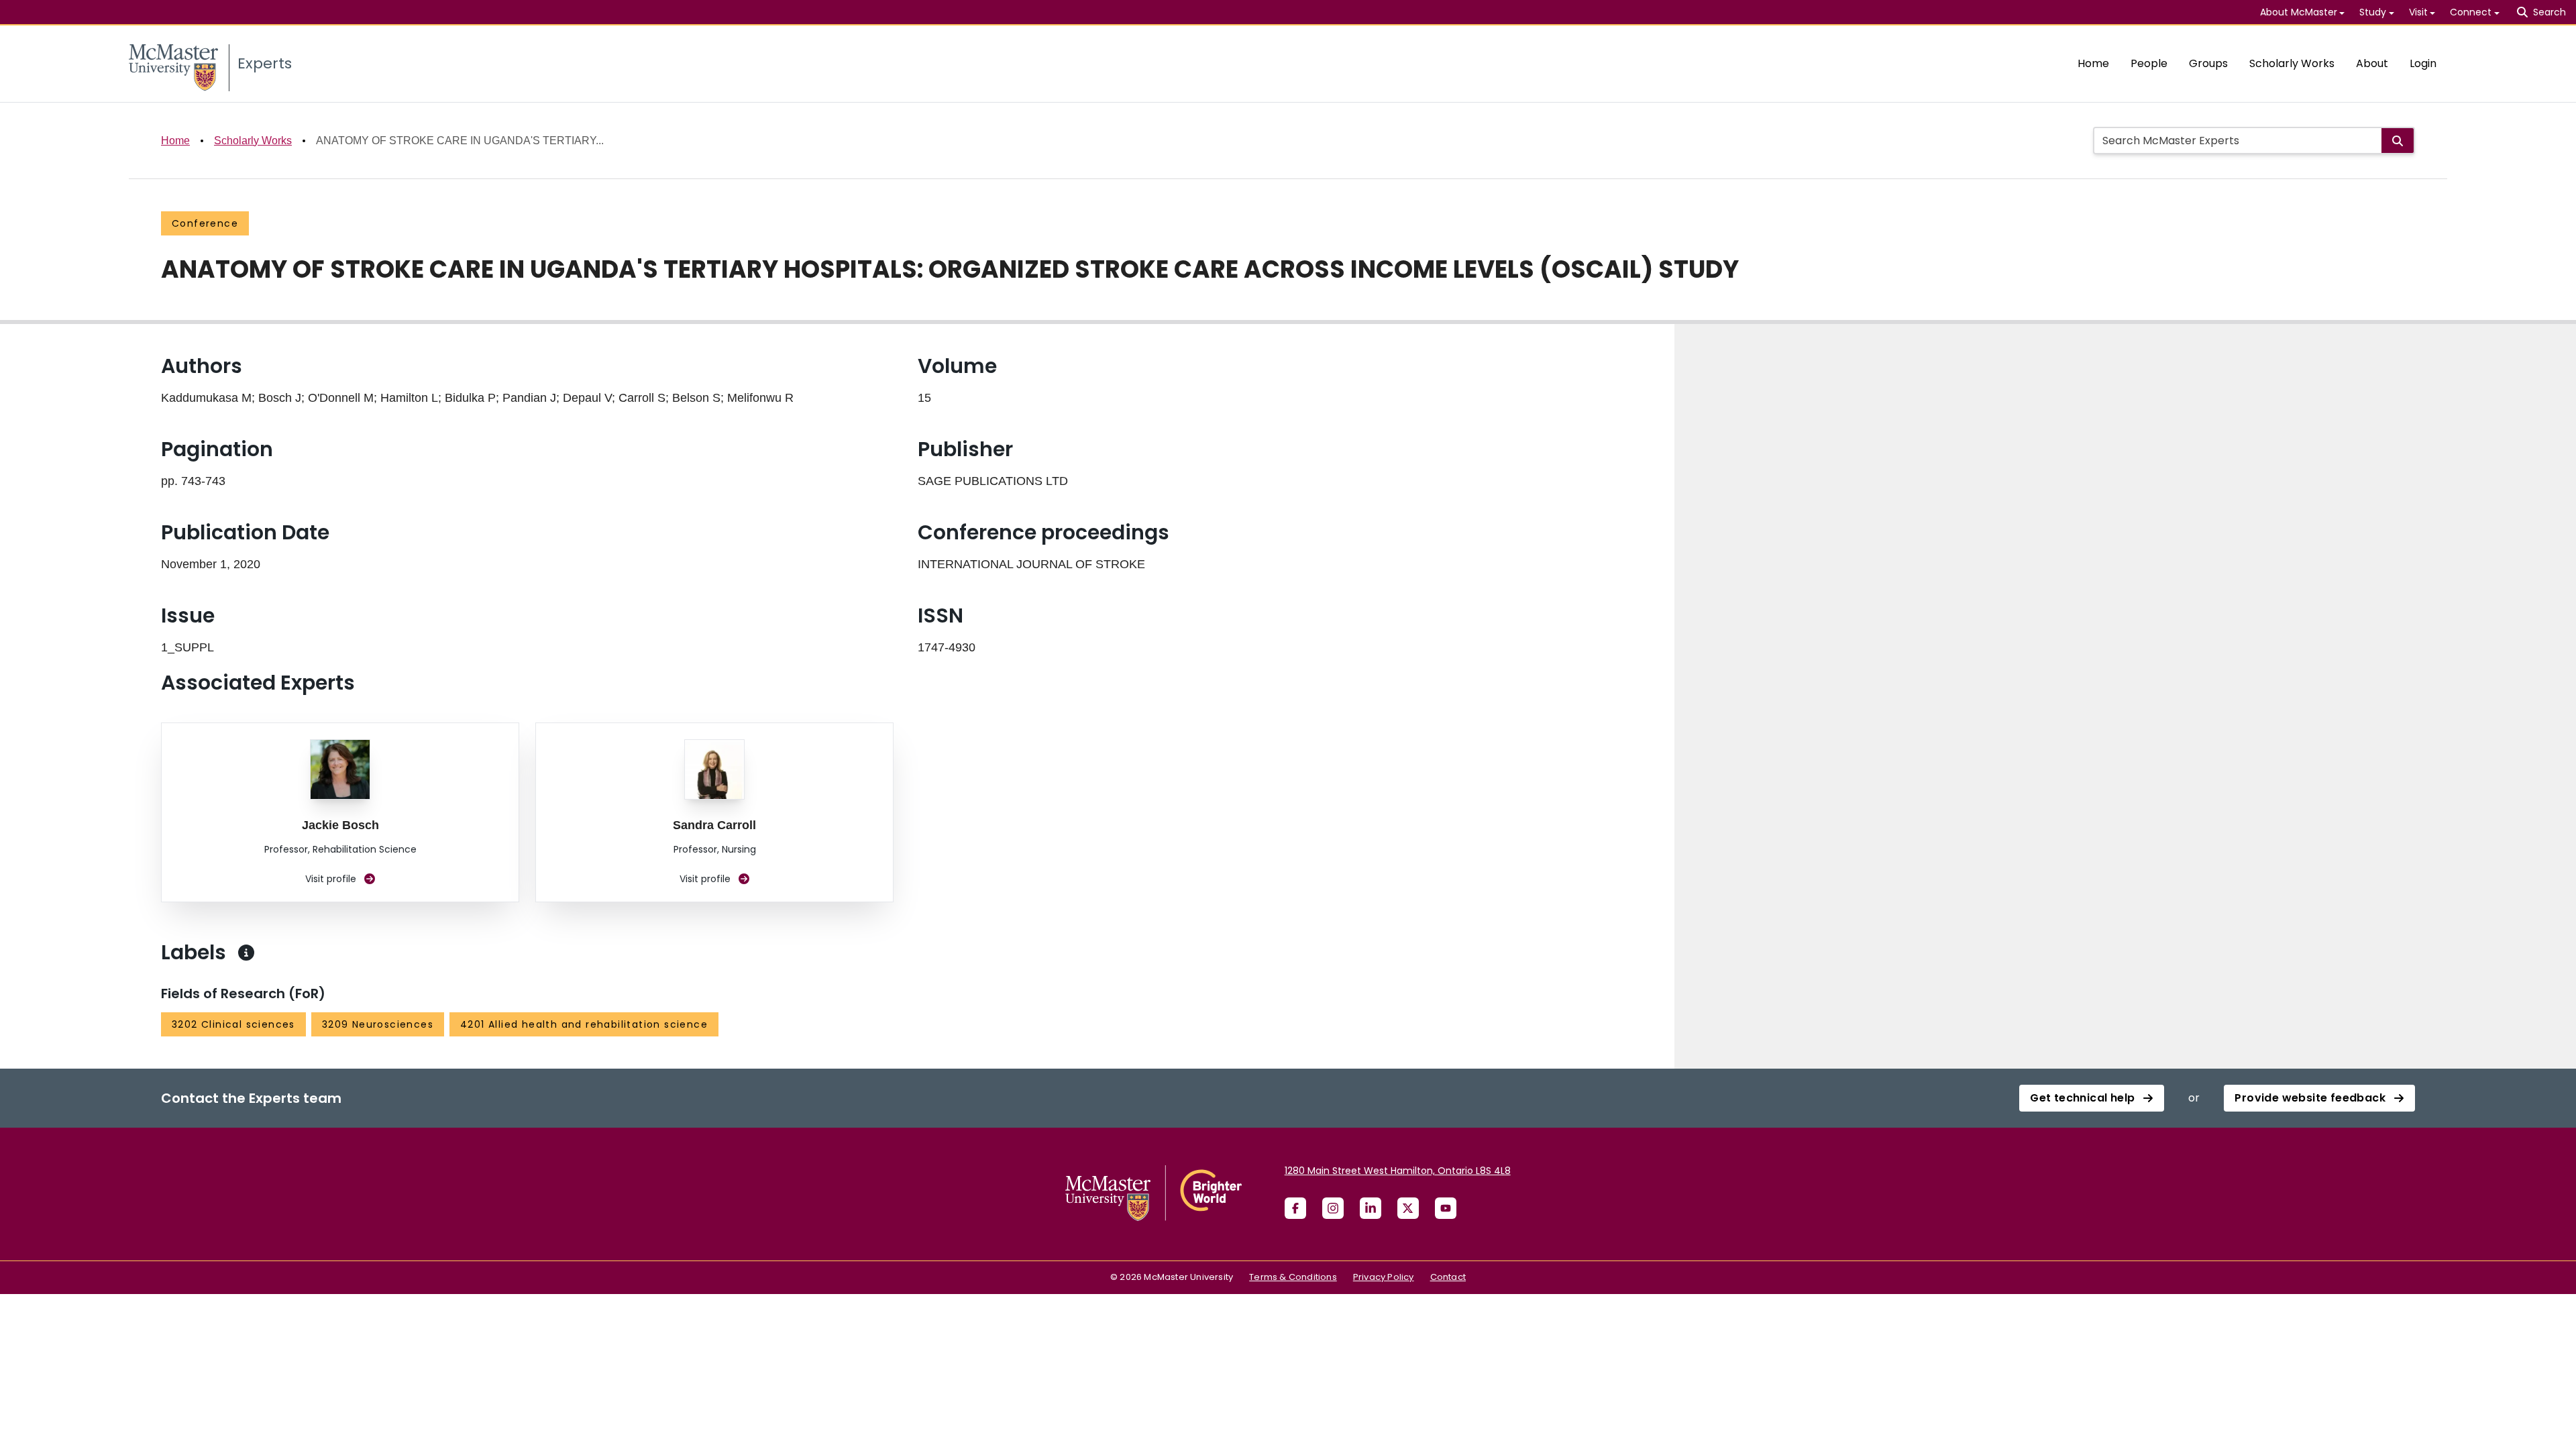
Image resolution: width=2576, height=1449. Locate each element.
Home (2093, 63)
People (2149, 63)
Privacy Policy (1384, 1277)
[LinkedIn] (1371, 1208)
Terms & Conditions (1293, 1277)
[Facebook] (1295, 1208)
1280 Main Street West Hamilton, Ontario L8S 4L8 (1398, 1171)
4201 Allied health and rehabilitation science (584, 1024)
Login (2423, 63)
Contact (1448, 1277)
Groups (2208, 63)
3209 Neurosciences (378, 1024)
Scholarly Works (2292, 63)
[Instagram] (1333, 1208)
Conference (205, 223)
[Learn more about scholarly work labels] (246, 953)
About (2372, 63)
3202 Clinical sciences (233, 1024)
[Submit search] (2398, 141)
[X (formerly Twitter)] (1408, 1208)
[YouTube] (1446, 1208)
